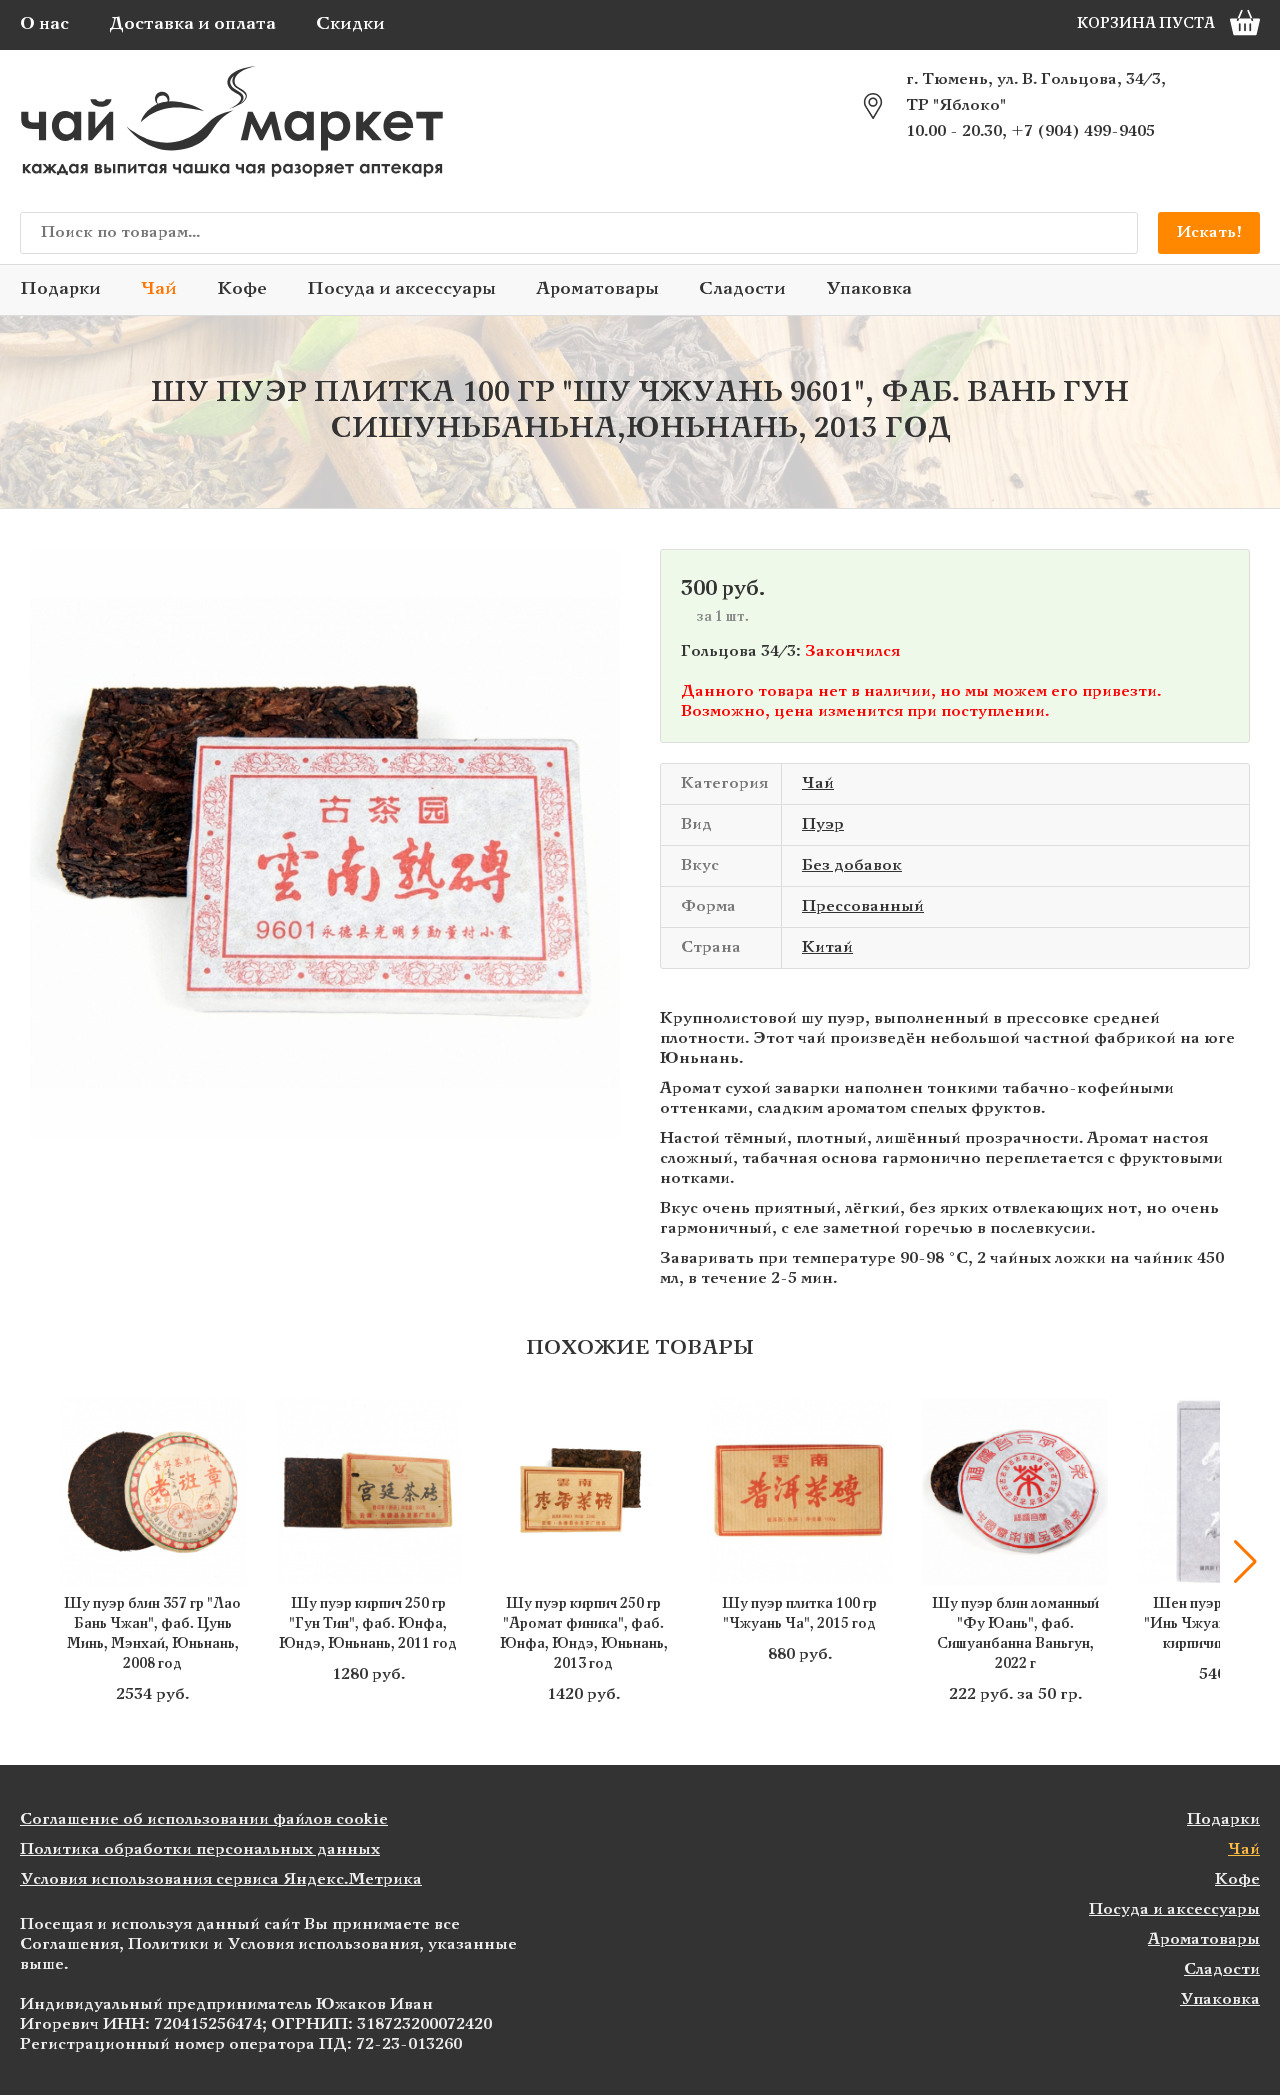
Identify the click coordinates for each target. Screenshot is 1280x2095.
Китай (827, 947)
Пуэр (823, 824)
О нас (44, 24)
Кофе (242, 289)
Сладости (742, 289)
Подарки (60, 289)
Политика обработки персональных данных (200, 1849)
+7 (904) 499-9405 (1083, 131)
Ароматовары (597, 289)
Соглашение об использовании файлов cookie (204, 1819)
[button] (35, 1562)
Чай (159, 289)
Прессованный (863, 906)
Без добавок (852, 865)
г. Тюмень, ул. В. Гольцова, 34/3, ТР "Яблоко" (1036, 92)
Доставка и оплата (192, 24)
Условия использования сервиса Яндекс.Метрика (221, 1879)
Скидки (350, 24)
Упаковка (869, 289)
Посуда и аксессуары (401, 289)
